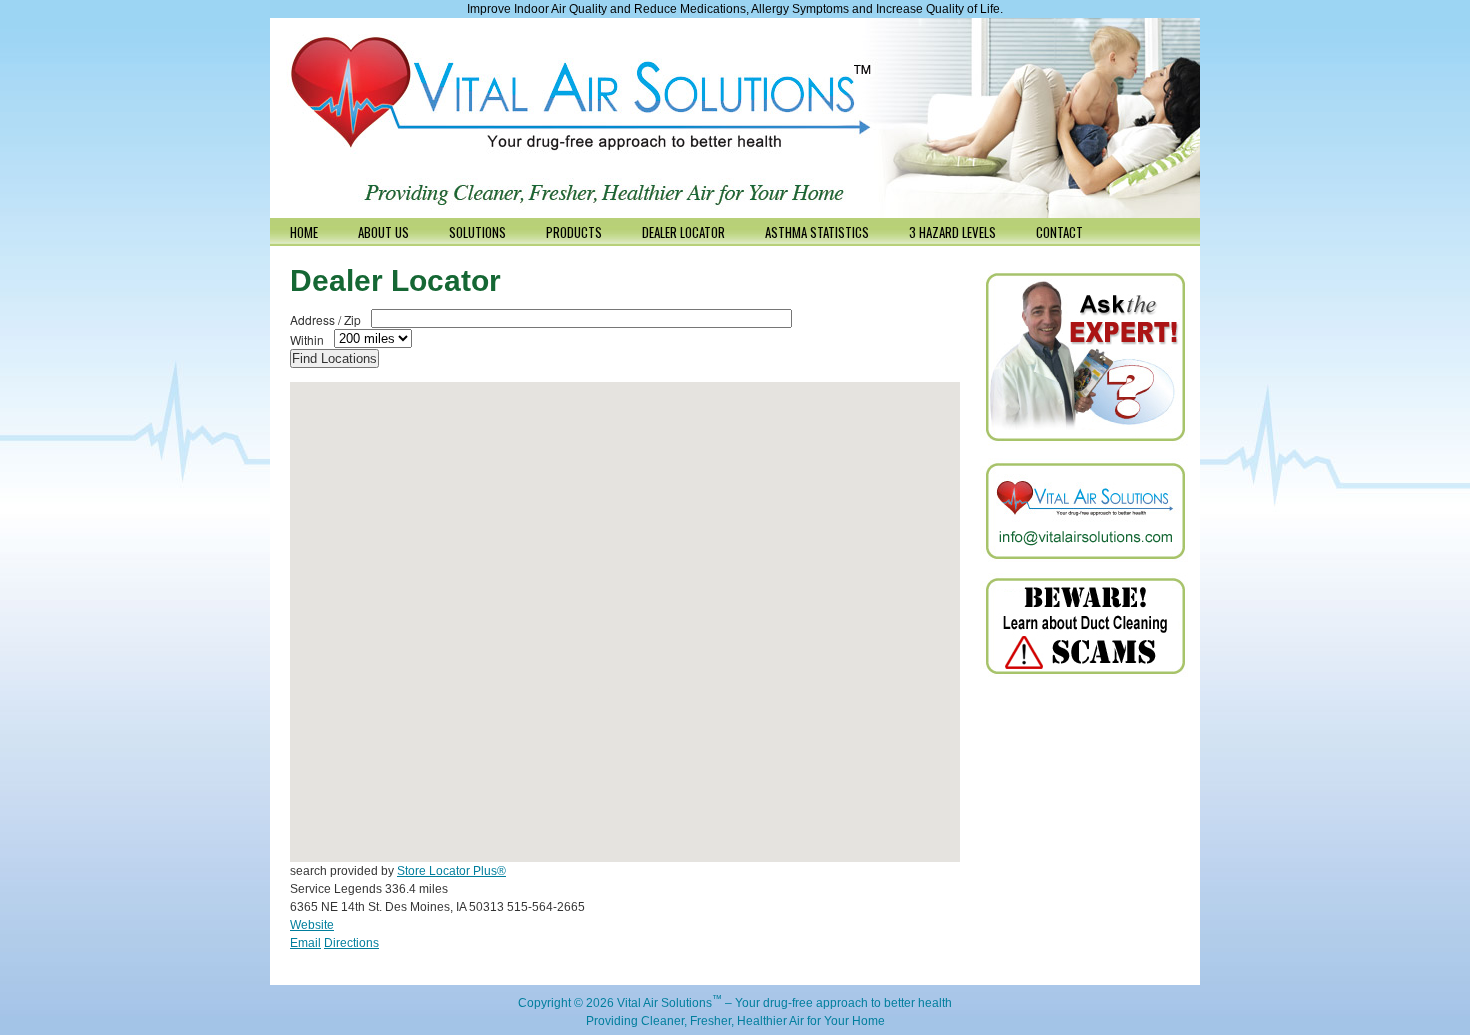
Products (574, 232)
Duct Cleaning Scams (1085, 626)
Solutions (477, 232)
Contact (1059, 232)
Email (305, 943)
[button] (649, 543)
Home (304, 232)
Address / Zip (325, 319)
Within (307, 339)
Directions (351, 943)
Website (312, 925)
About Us (383, 232)
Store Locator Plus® (451, 871)
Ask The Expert (1085, 358)
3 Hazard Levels (952, 232)
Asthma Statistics (817, 232)
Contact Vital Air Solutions (1085, 511)
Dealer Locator (683, 232)
